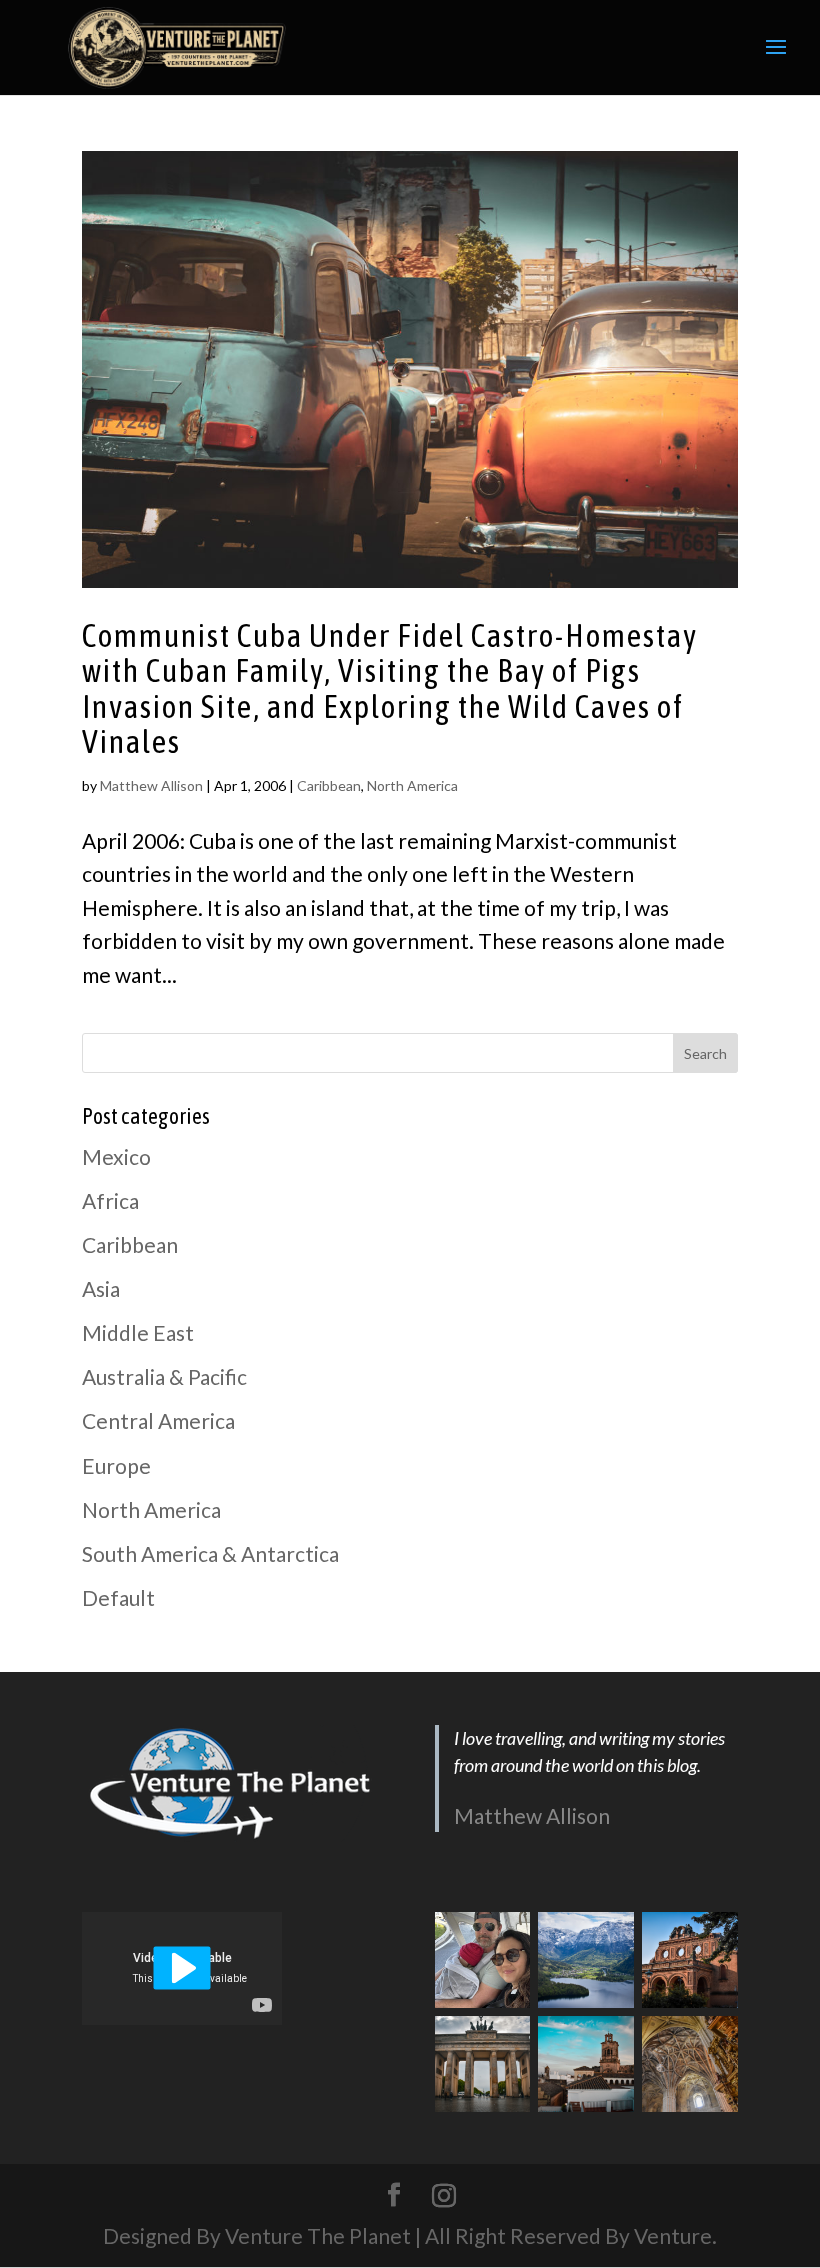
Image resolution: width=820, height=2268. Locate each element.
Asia (101, 1288)
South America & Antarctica (210, 1553)
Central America (158, 1420)
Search (705, 1053)
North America (412, 785)
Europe (116, 1465)
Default (118, 1597)
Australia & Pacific (164, 1376)
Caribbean (329, 785)
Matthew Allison (151, 785)
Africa (110, 1200)
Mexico (116, 1156)
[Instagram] (444, 2196)
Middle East (138, 1332)
